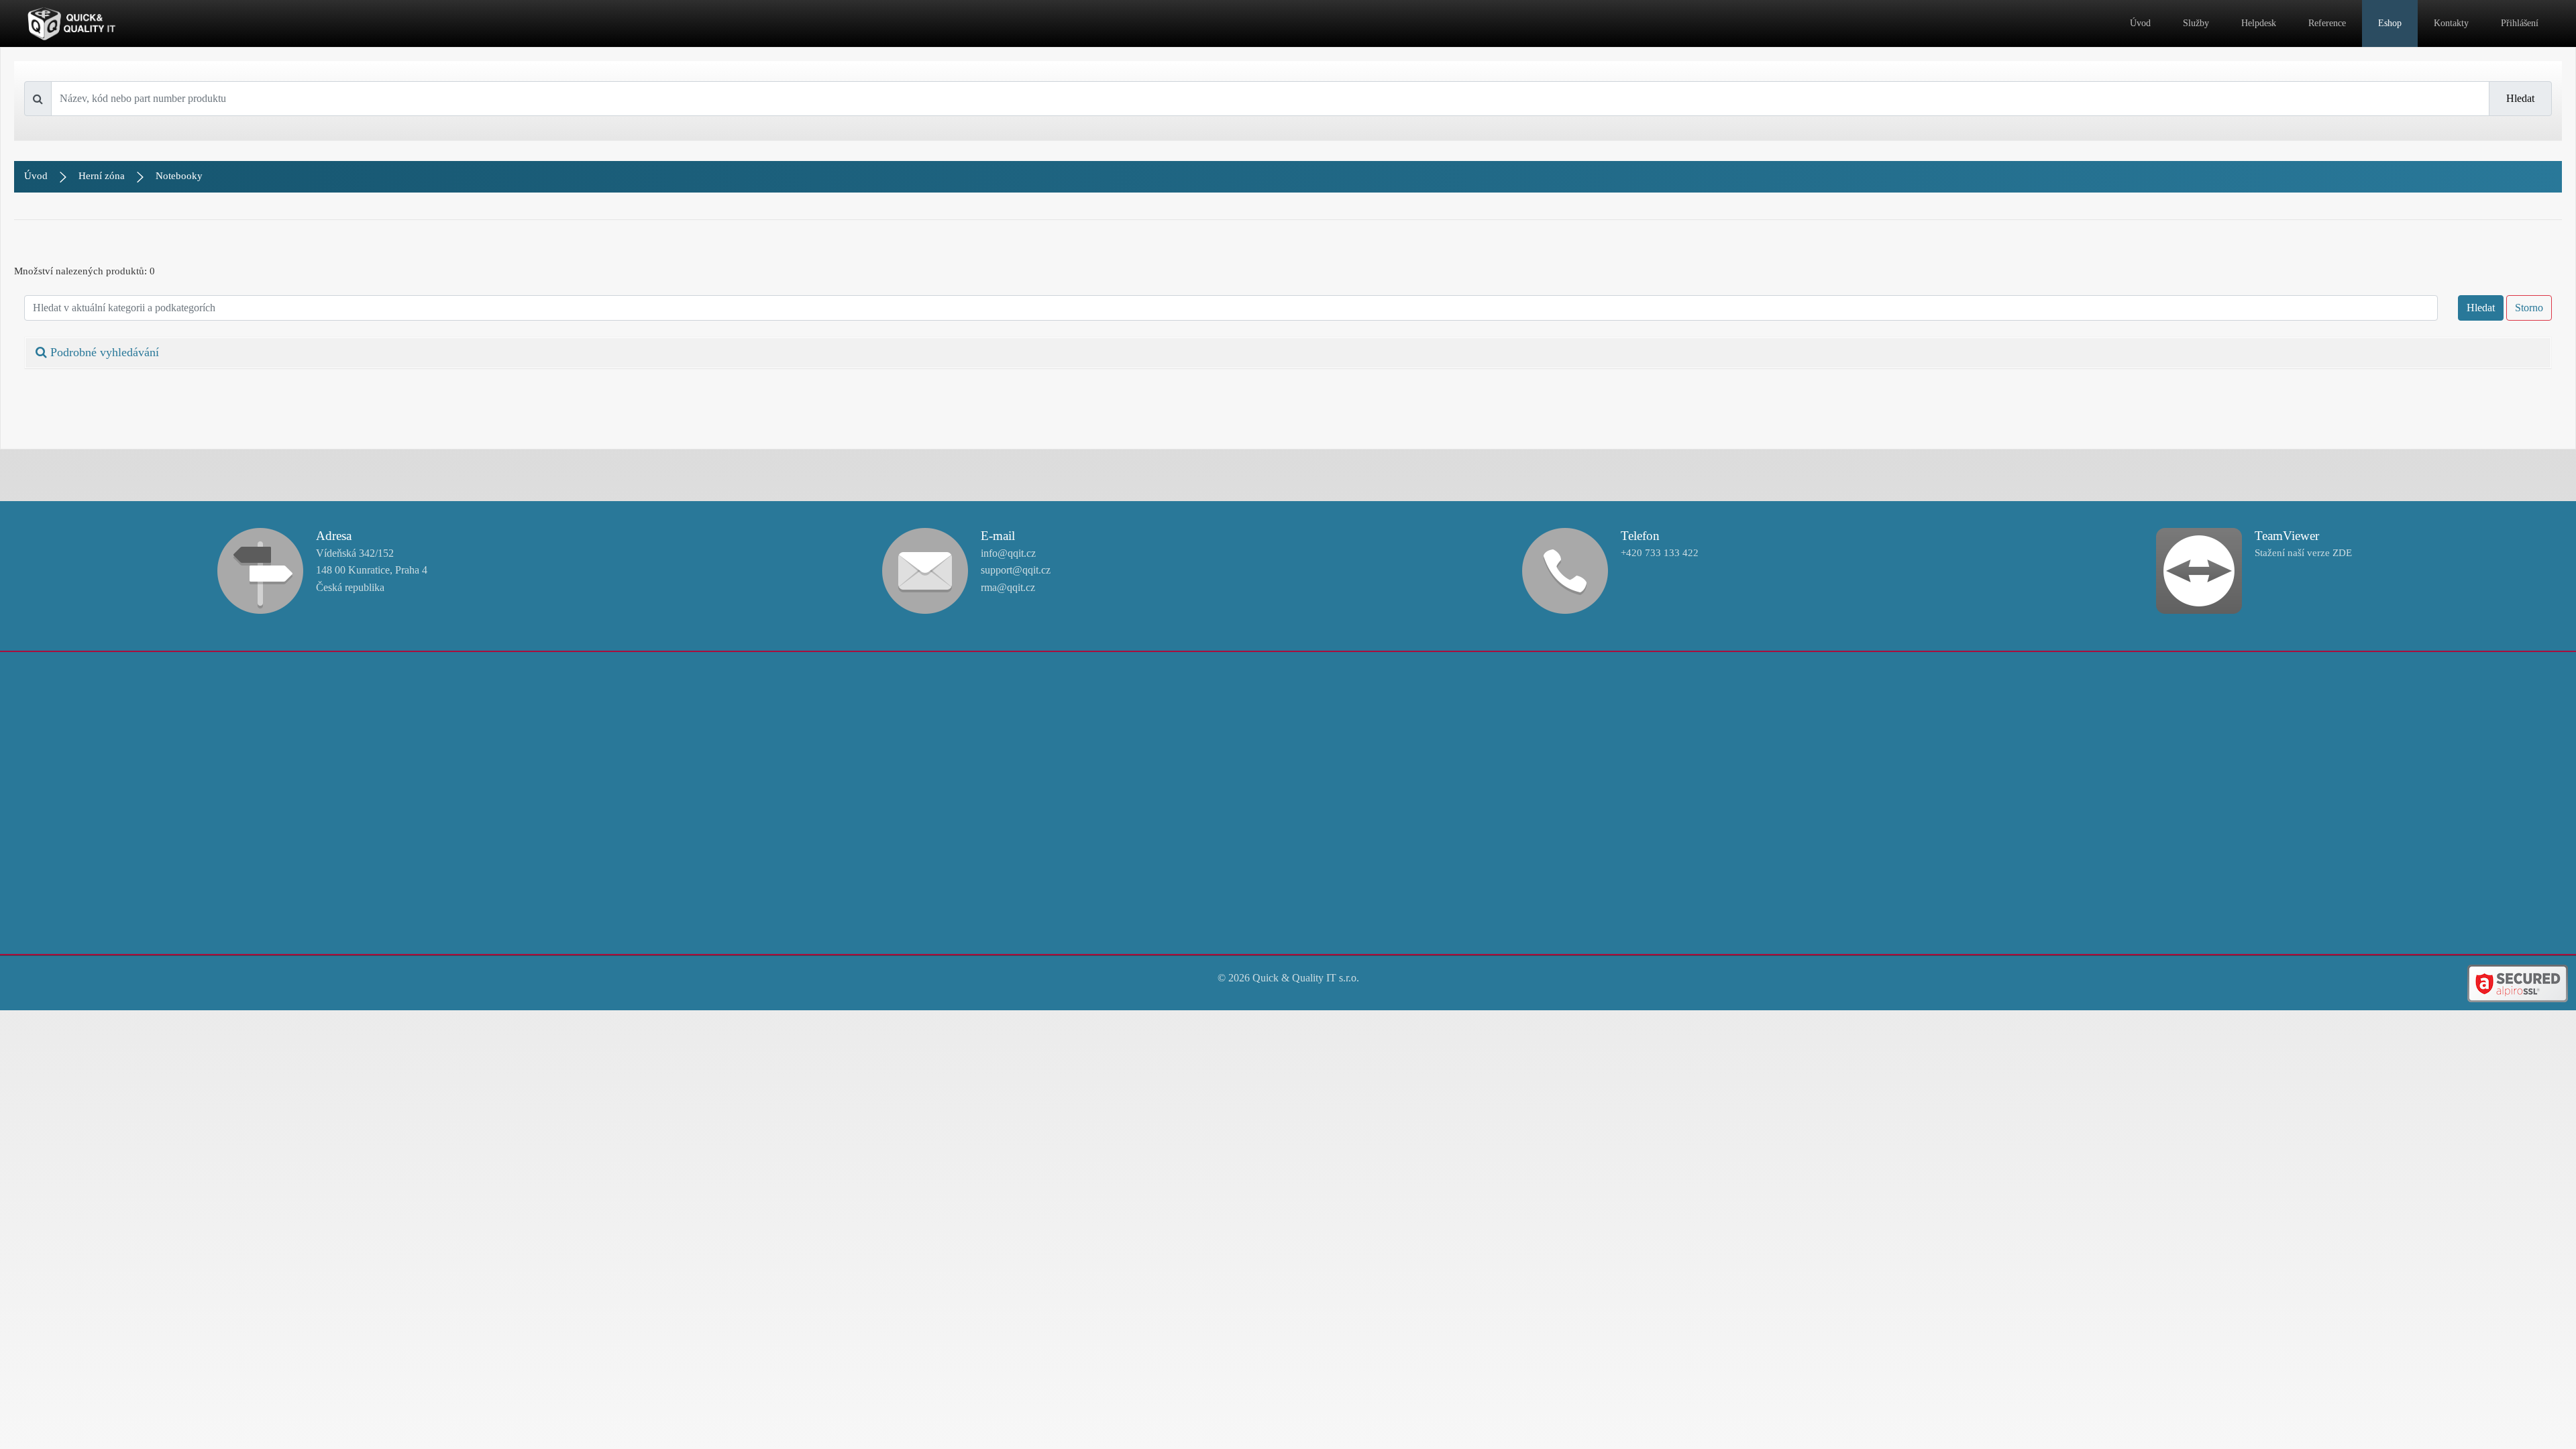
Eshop (2390, 23)
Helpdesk (2259, 23)
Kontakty (2451, 23)
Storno (2529, 308)
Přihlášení (2520, 23)
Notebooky (179, 176)
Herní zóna (102, 176)
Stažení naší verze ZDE (2303, 553)
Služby (2196, 23)
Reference (2327, 23)
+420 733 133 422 (1660, 553)
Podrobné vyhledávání (103, 352)
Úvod (2140, 23)
